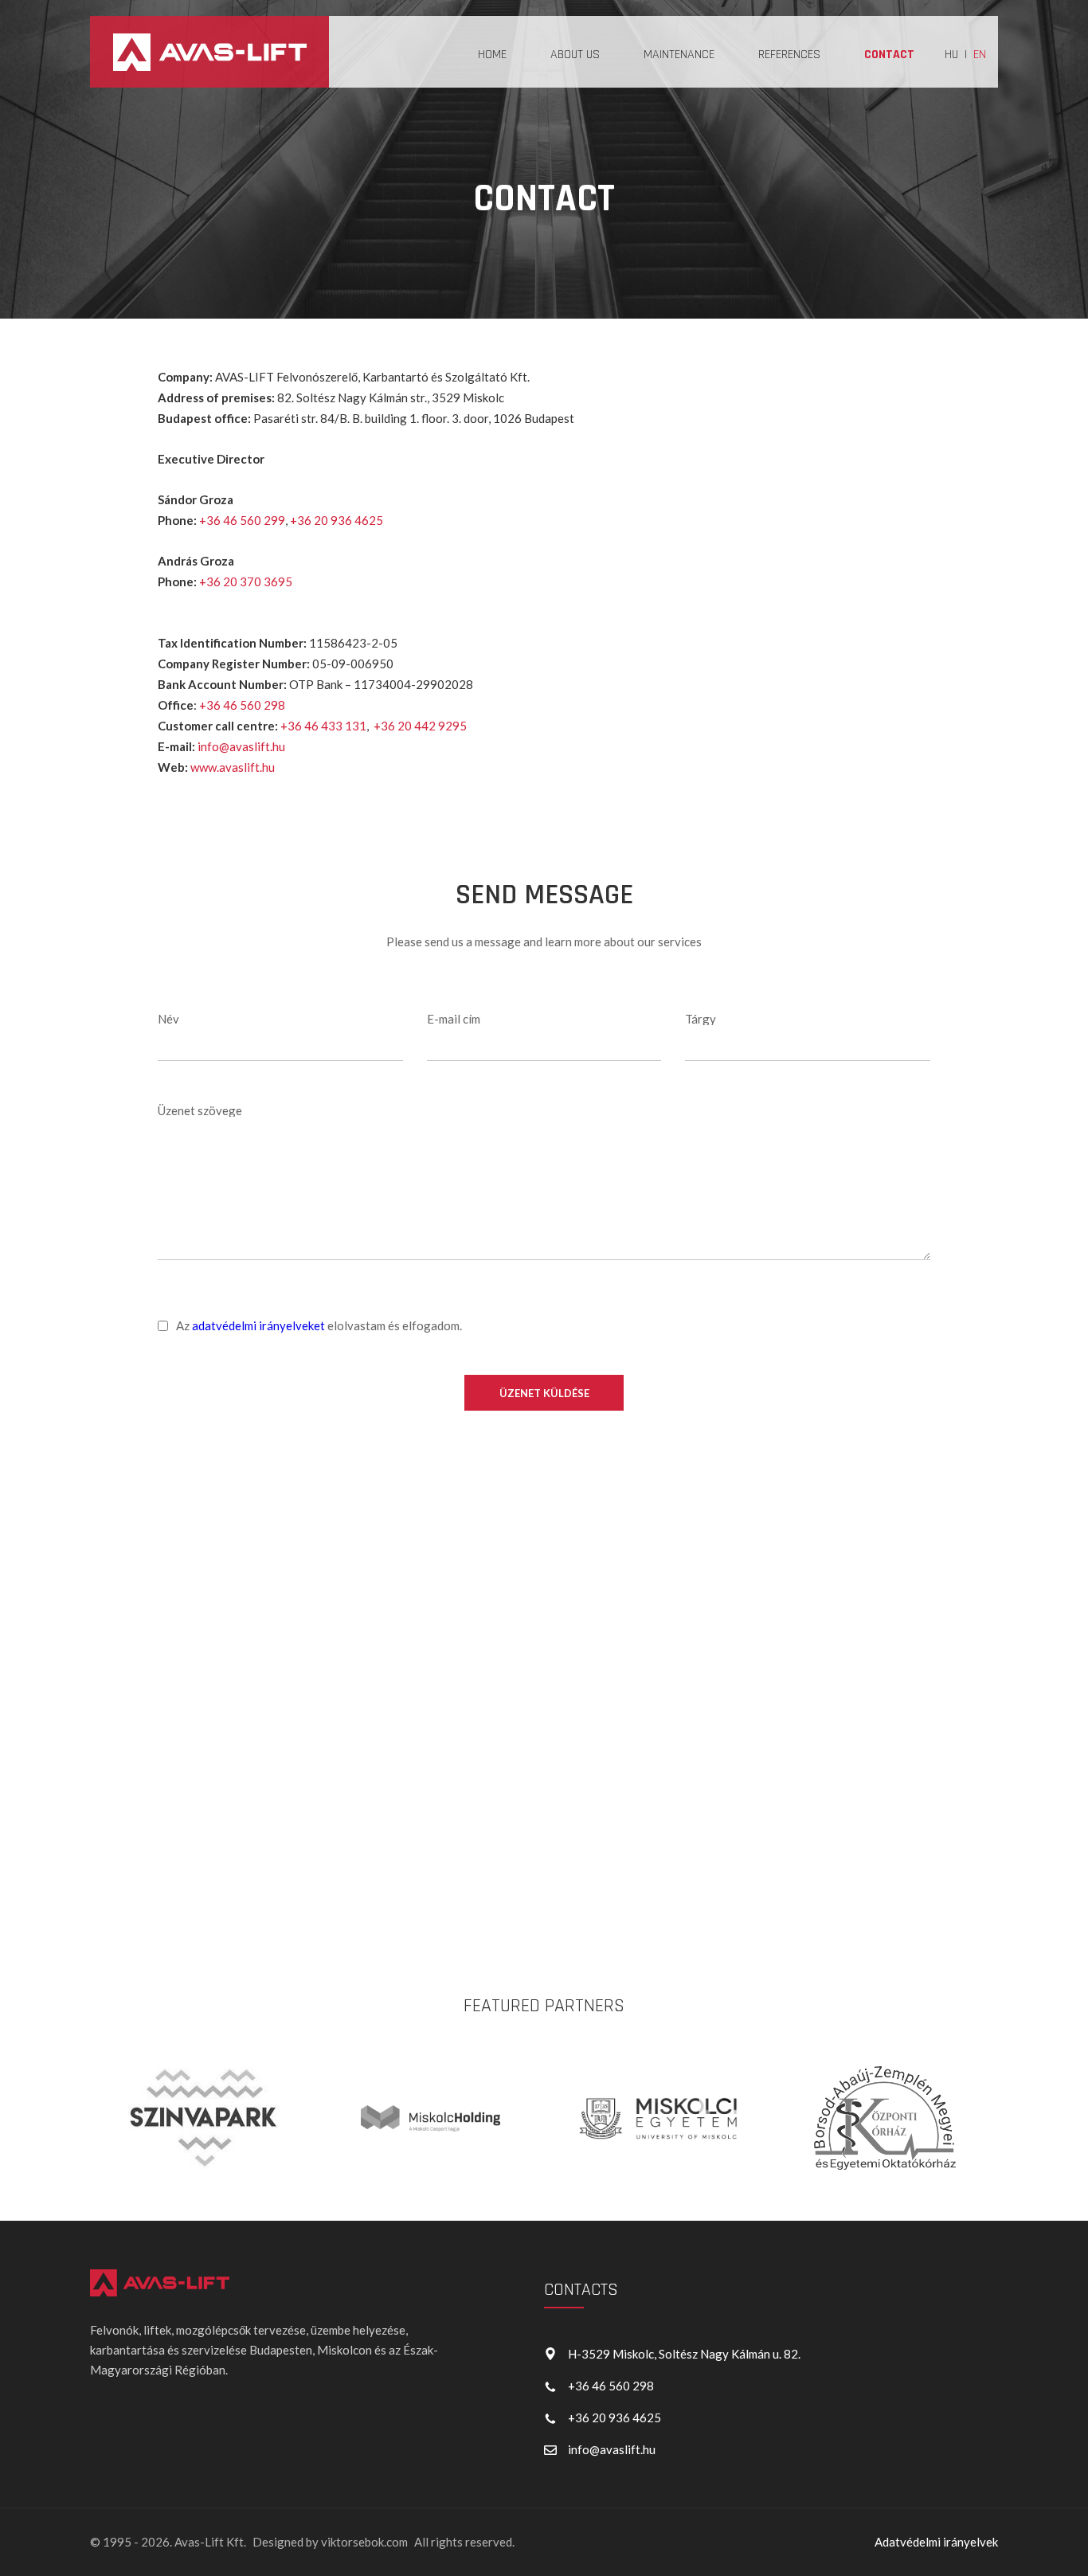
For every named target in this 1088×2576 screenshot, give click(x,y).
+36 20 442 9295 (420, 726)
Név (168, 1019)
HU (951, 55)
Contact (889, 55)
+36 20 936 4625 (337, 520)
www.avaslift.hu (233, 767)
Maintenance (679, 55)
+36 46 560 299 (242, 520)
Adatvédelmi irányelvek (936, 2542)
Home (492, 55)
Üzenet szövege (200, 1110)
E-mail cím (454, 1019)
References (789, 55)
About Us (575, 55)
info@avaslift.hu (241, 746)
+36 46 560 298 (242, 705)
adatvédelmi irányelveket (258, 1325)
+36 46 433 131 (323, 726)
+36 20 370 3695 (246, 581)
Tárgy (701, 1019)
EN (980, 55)
